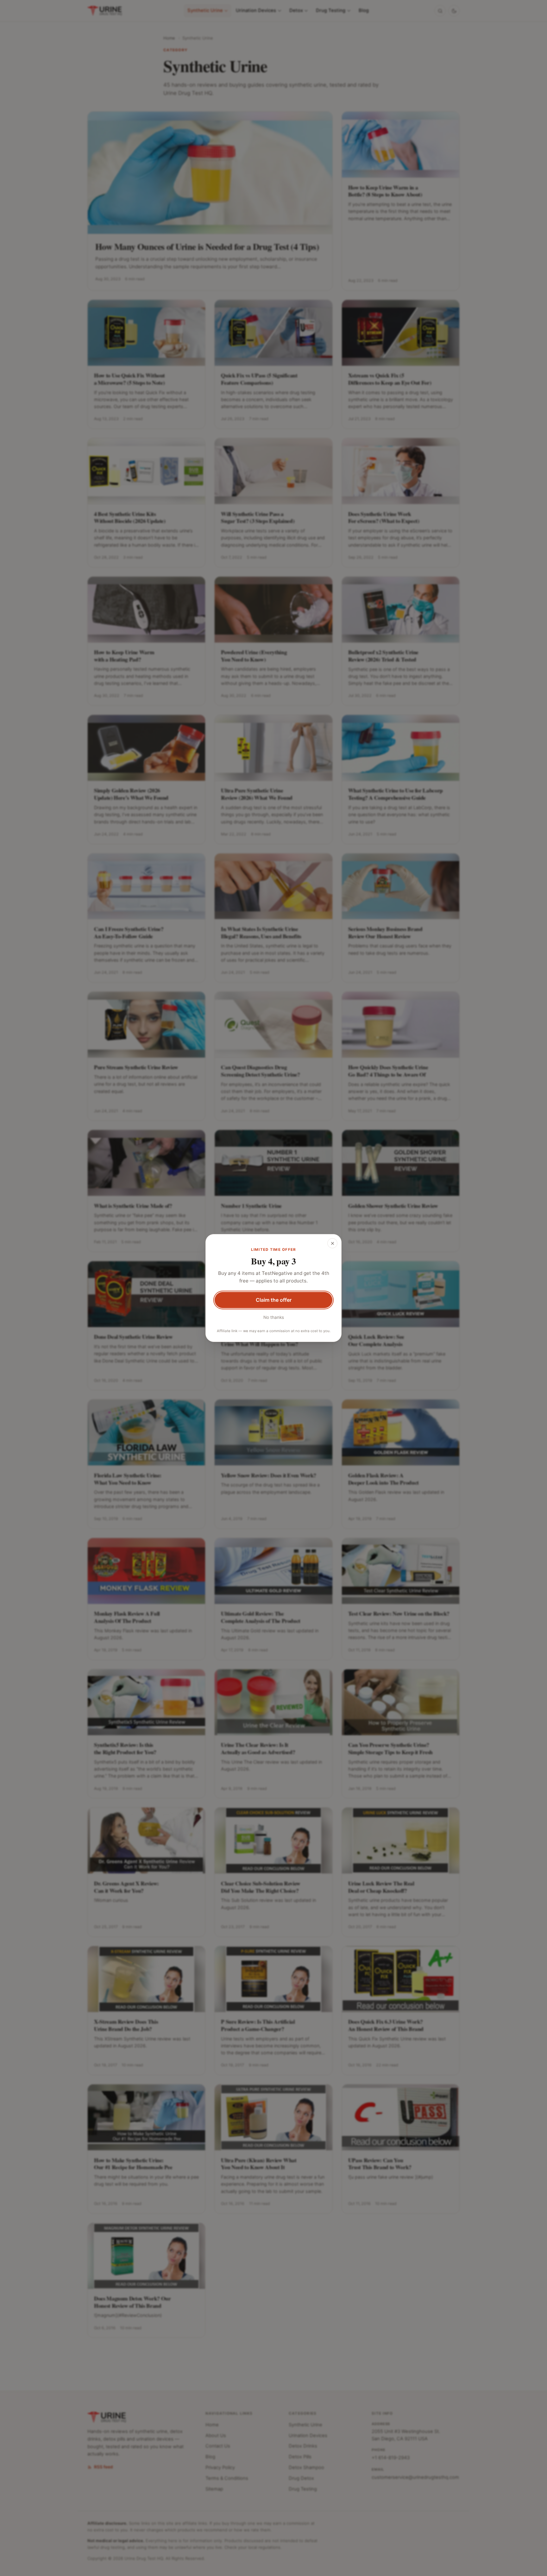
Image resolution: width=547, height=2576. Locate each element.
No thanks (274, 1317)
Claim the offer (274, 1300)
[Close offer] (332, 1243)
